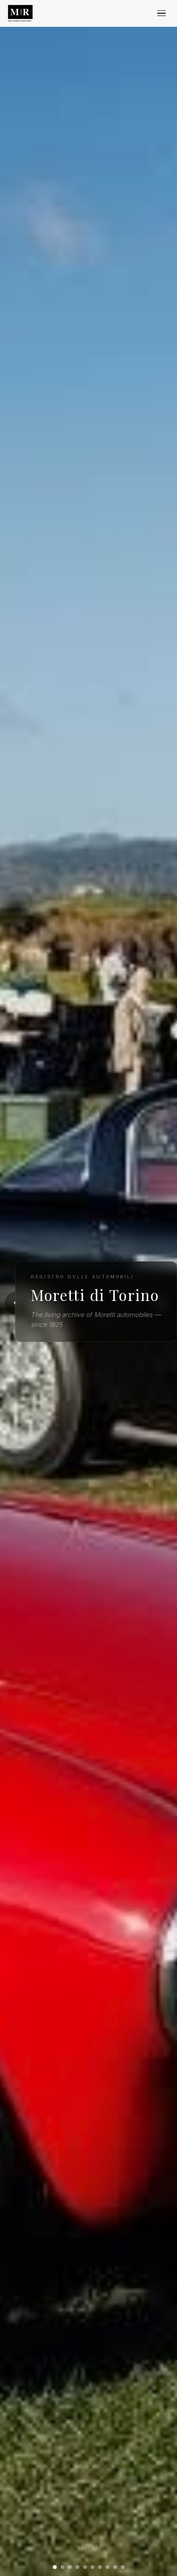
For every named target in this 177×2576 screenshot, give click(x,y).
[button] (55, 2567)
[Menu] (161, 13)
